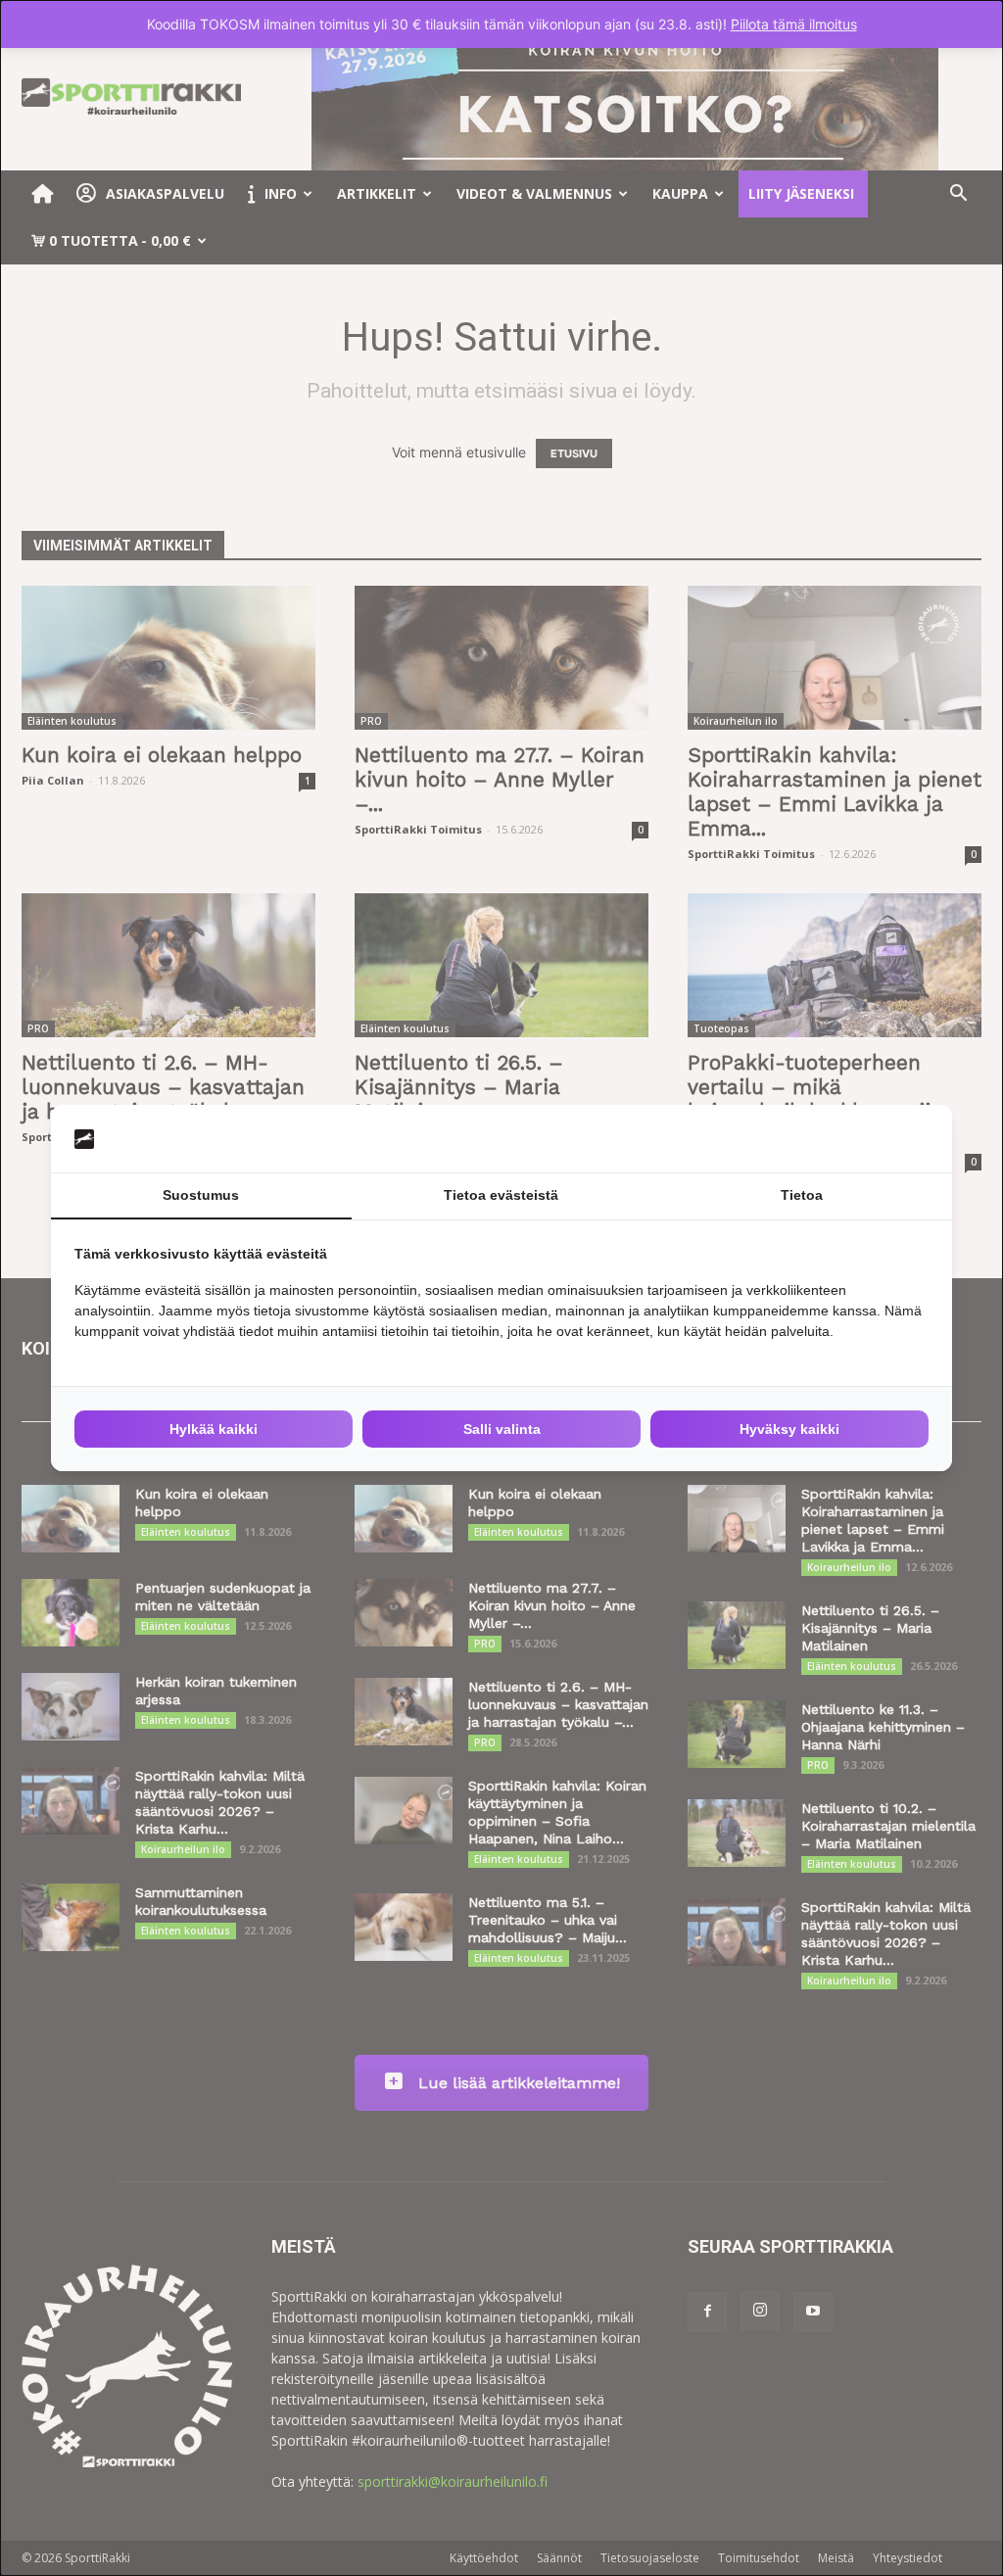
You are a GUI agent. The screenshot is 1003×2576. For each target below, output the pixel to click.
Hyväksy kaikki (789, 1429)
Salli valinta (502, 1429)
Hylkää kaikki (214, 1429)
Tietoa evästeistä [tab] (501, 1195)
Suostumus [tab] (201, 1195)
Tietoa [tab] (802, 1195)
